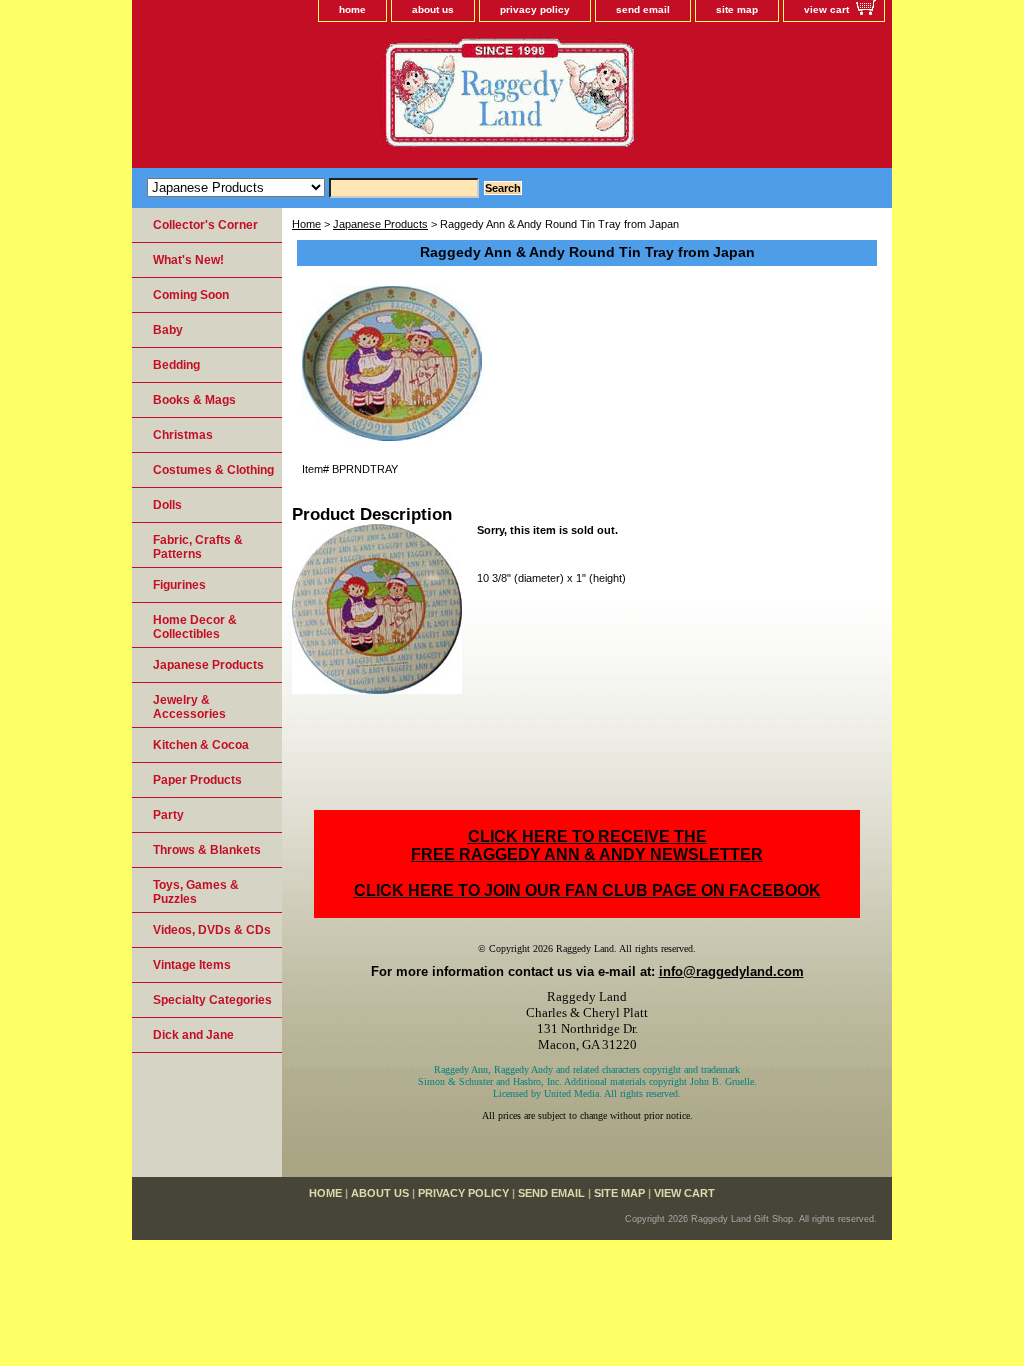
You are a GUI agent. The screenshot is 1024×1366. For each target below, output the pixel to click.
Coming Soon (191, 295)
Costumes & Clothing (213, 470)
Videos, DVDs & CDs (212, 930)
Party (168, 815)
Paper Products (197, 780)
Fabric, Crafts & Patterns (198, 547)
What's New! (188, 260)
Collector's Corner (205, 225)
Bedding (176, 365)
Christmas (183, 435)
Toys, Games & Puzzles (196, 892)
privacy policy (535, 9)
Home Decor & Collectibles (195, 627)
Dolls (167, 505)
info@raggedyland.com (731, 971)
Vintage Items (192, 965)
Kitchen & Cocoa (201, 745)
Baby (168, 330)
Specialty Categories (212, 1000)
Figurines (179, 585)
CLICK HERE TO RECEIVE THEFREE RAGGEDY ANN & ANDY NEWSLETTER (587, 845)
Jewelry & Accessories (189, 707)
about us (433, 9)
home (352, 9)
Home (306, 224)
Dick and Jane (193, 1035)
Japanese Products (380, 224)
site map (737, 9)
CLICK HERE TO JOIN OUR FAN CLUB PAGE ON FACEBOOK (587, 890)
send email (643, 9)
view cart (826, 9)
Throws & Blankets (207, 850)
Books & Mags (194, 400)
